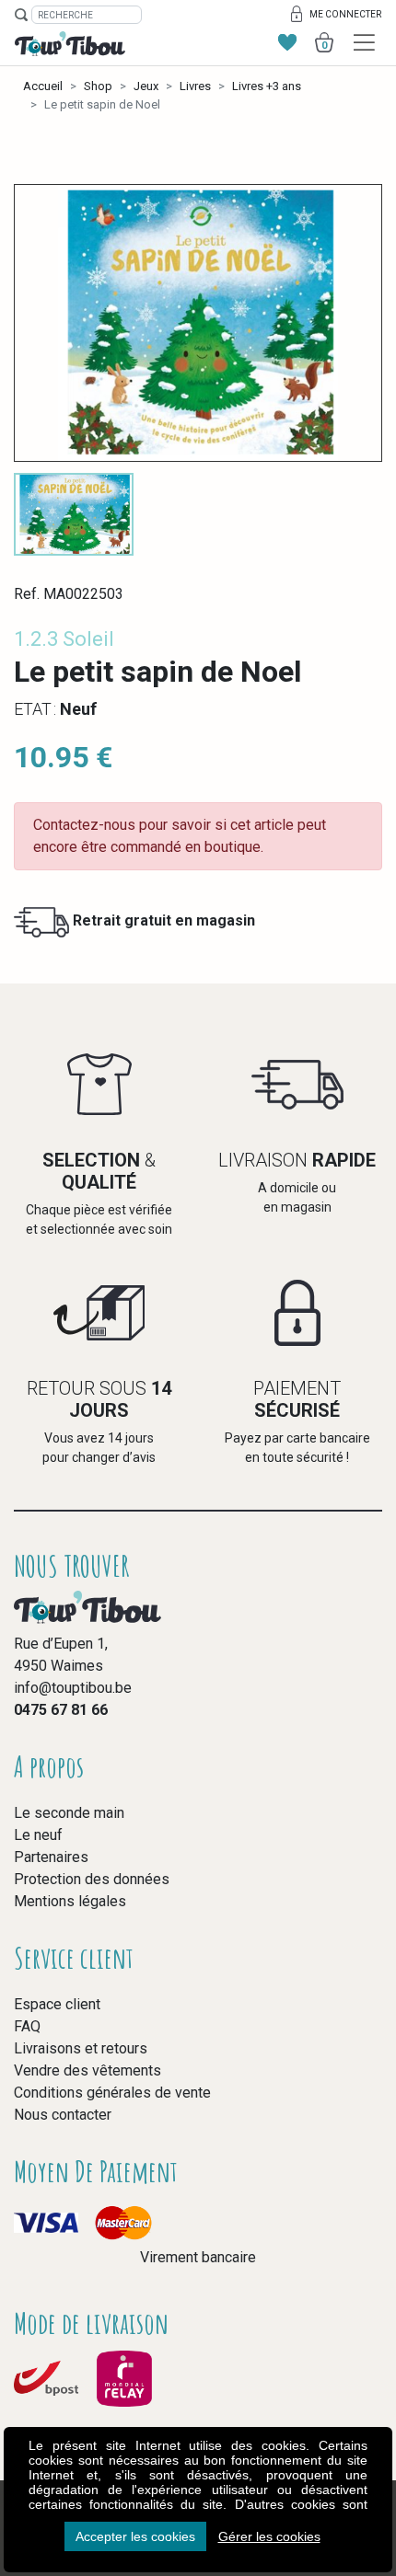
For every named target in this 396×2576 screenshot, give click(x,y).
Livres (195, 86)
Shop (98, 86)
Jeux (146, 86)
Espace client (57, 2004)
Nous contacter (63, 2115)
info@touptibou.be (73, 1688)
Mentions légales (70, 1901)
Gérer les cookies (269, 2536)
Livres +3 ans (267, 86)
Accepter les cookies (135, 2536)
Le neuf (38, 1835)
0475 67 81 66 (61, 1710)
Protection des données (92, 1879)
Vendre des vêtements (87, 2070)
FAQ (27, 2026)
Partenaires (51, 1857)
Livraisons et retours (81, 2048)
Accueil (43, 86)
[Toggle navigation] (364, 43)
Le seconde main (69, 1813)
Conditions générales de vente (112, 2093)
